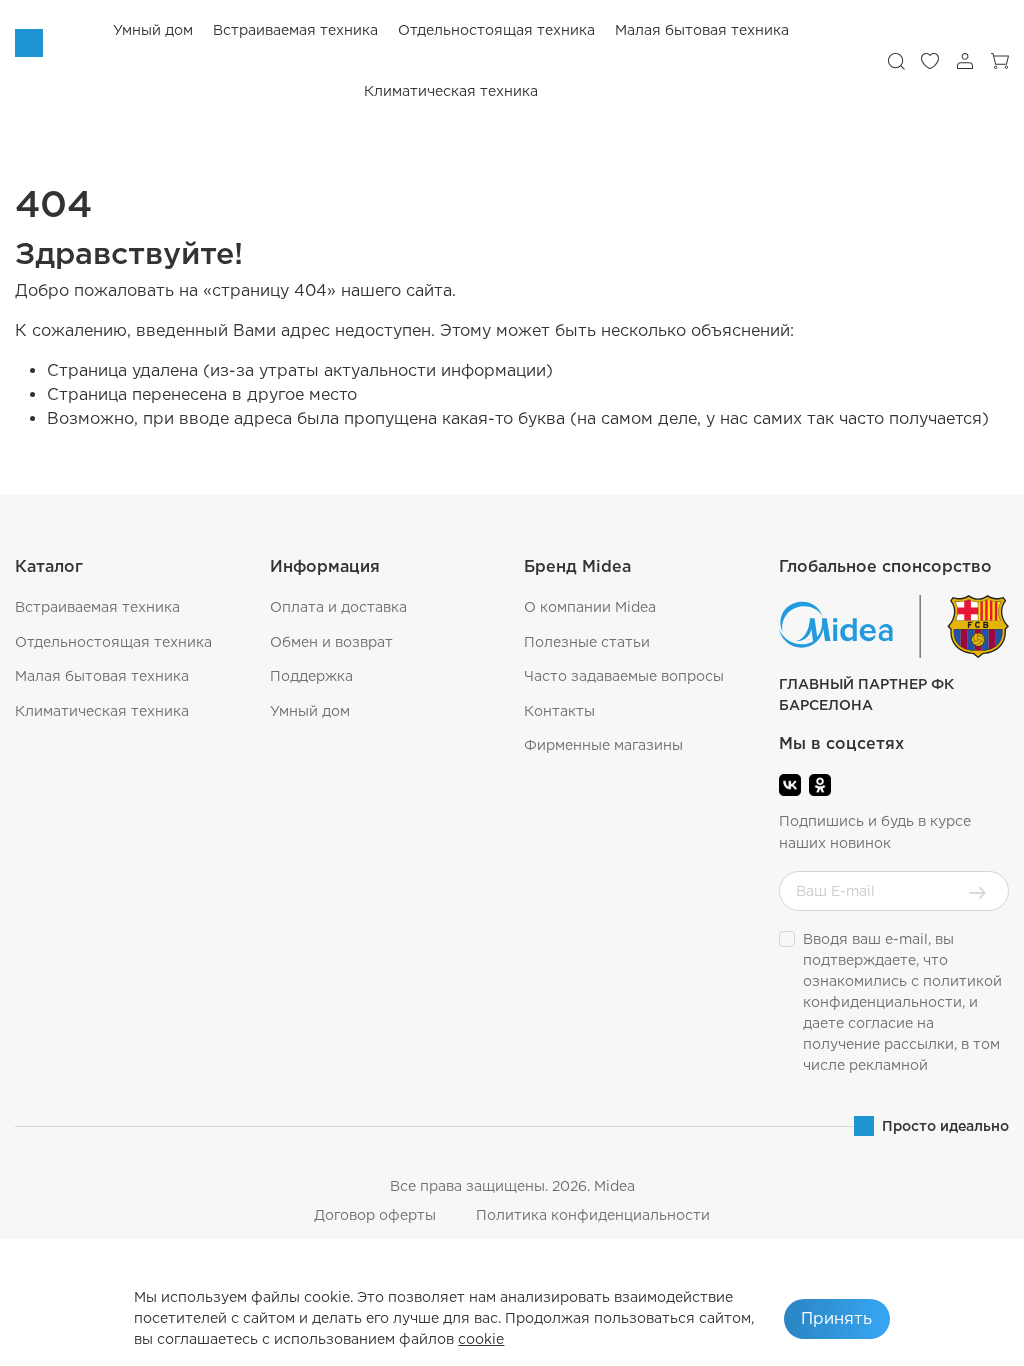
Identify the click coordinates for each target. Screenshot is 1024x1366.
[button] (896, 61)
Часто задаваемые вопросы (624, 676)
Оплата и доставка (338, 607)
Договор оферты (375, 1215)
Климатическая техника (102, 711)
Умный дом (153, 30)
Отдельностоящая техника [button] (496, 30)
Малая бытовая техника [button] (702, 30)
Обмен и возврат (331, 642)
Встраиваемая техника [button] (295, 30)
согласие (880, 1023)
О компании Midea (590, 607)
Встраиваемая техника (97, 607)
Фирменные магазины (603, 745)
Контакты (559, 711)
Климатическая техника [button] (451, 91)
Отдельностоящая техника (113, 642)
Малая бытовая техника (102, 676)
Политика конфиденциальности (593, 1215)
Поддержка (311, 676)
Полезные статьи (587, 642)
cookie (481, 1339)
